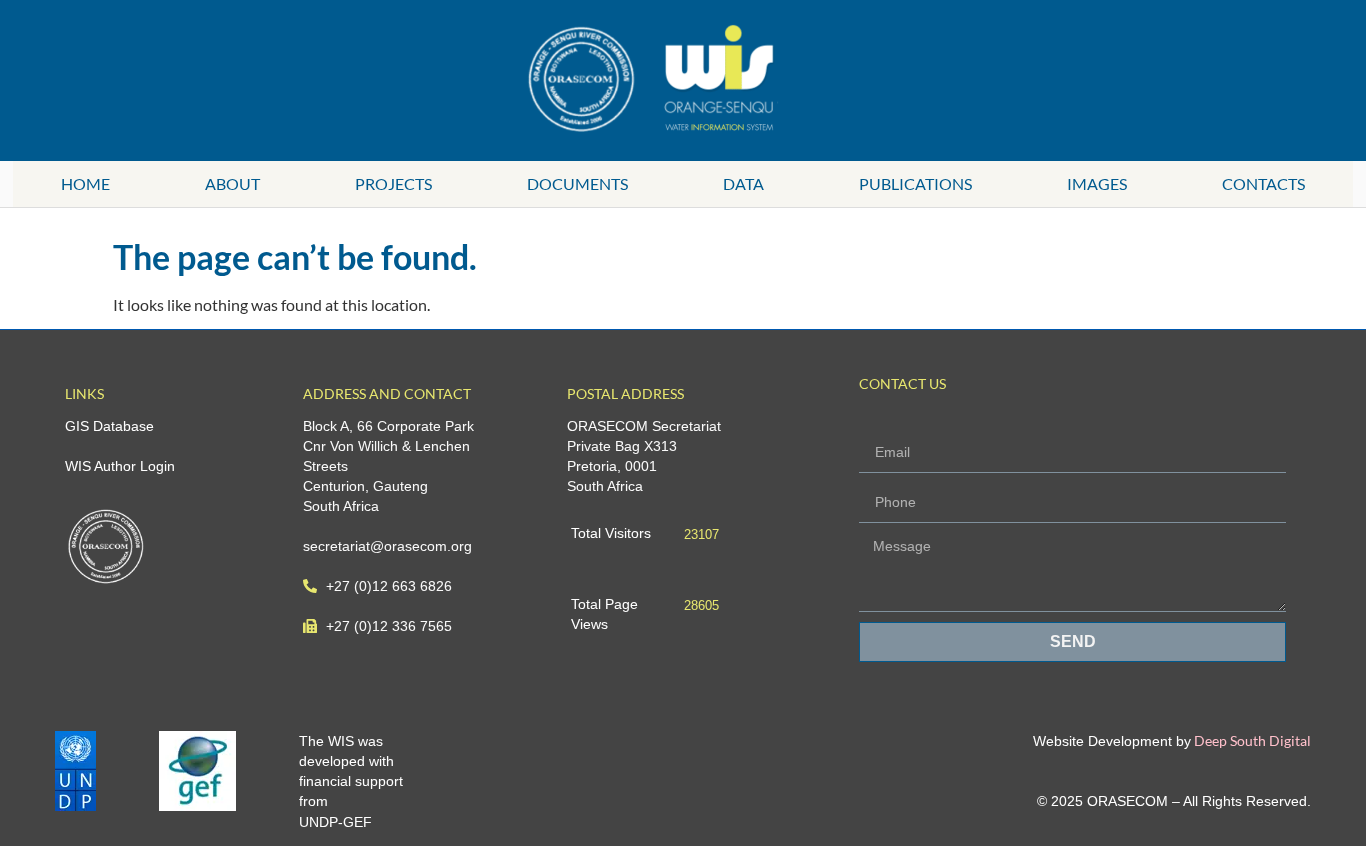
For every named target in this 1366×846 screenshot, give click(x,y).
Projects (393, 183)
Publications (915, 183)
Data (743, 183)
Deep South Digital (1251, 740)
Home (85, 183)
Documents (577, 183)
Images (1097, 183)
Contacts (1263, 183)
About (232, 183)
